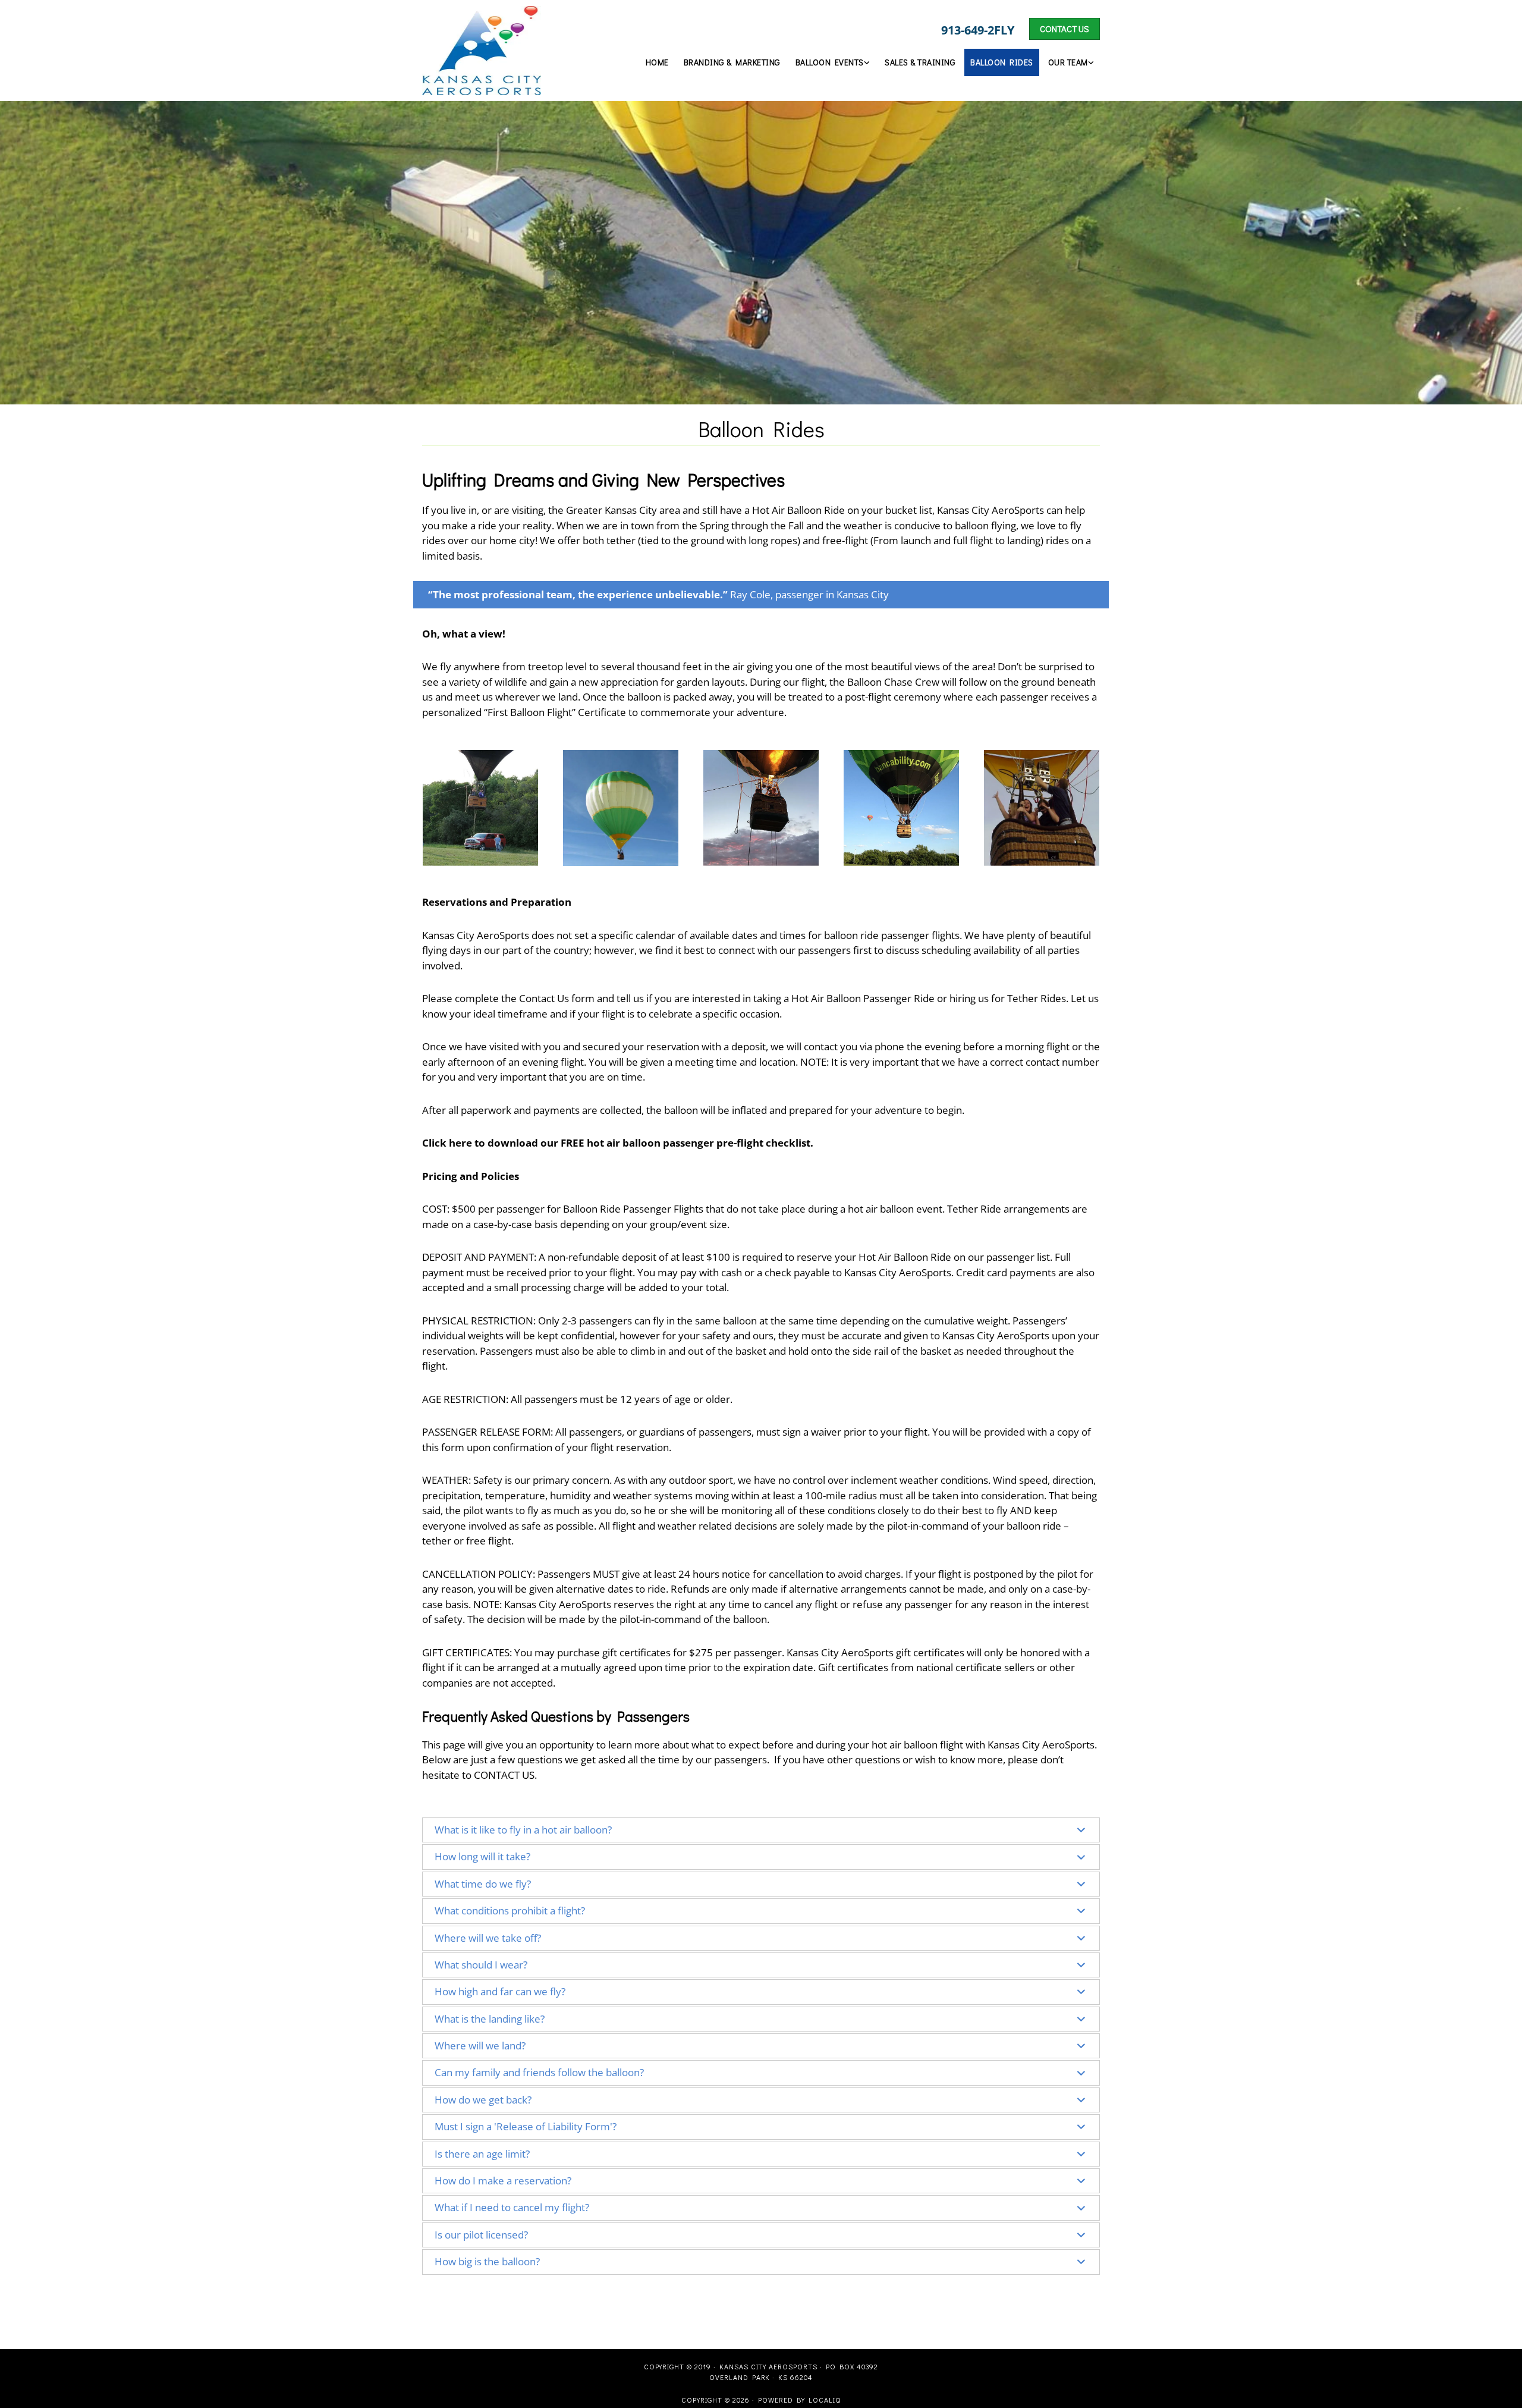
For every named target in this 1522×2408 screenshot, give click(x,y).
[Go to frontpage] (500, 51)
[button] (1065, 29)
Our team (1068, 62)
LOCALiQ (825, 2400)
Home (657, 62)
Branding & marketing (732, 62)
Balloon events (830, 62)
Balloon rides (1002, 62)
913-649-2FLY (978, 30)
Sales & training (920, 62)
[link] (831, 62)
